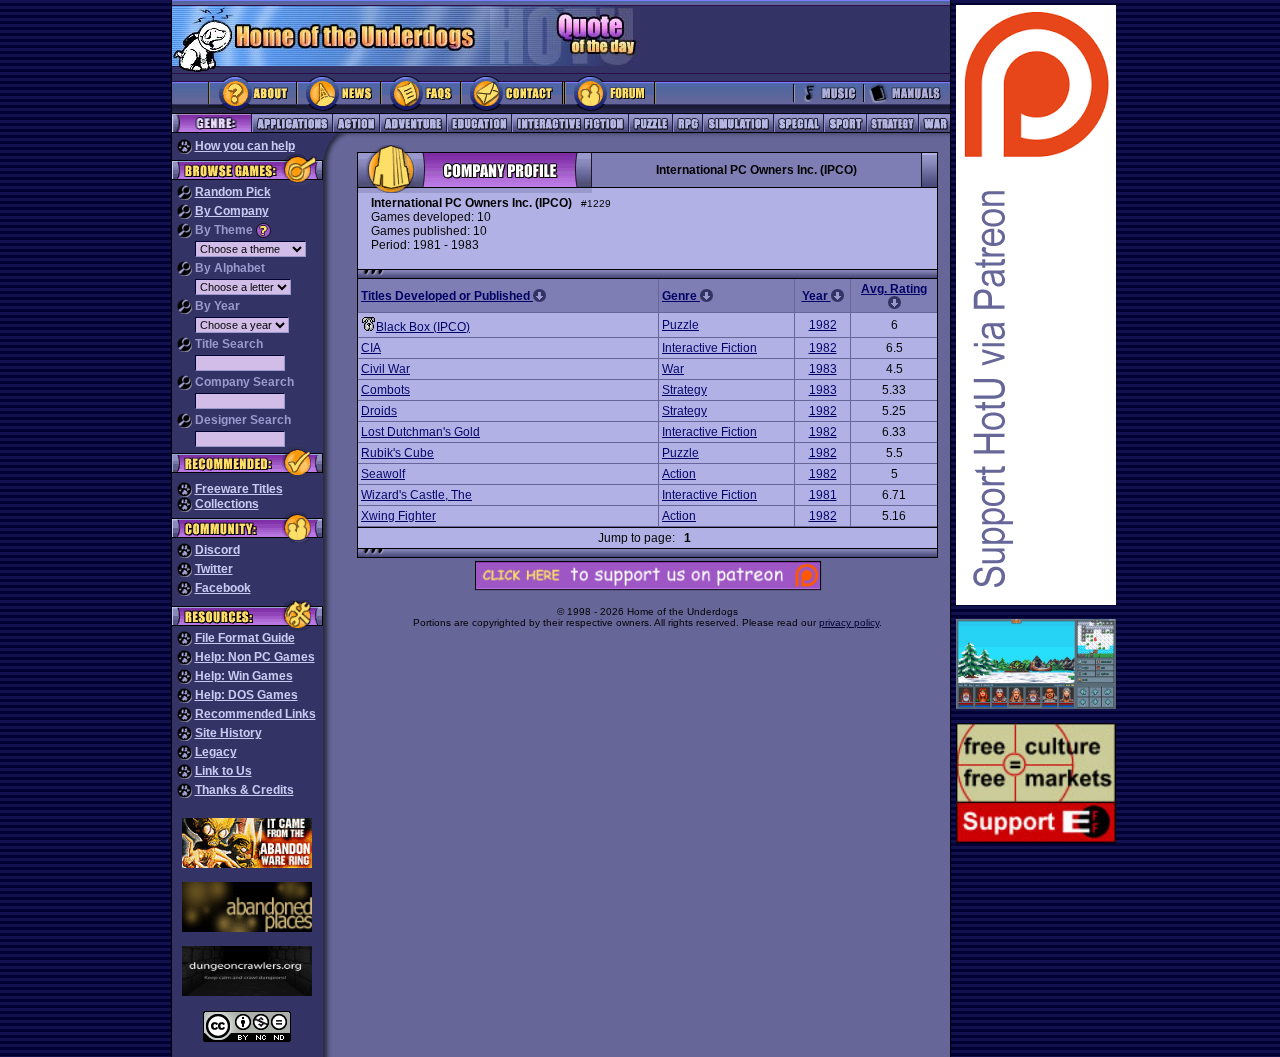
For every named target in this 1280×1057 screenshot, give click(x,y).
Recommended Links (255, 714)
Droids (379, 411)
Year (816, 296)
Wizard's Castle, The (416, 495)
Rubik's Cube (397, 453)
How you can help (245, 146)
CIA (371, 348)
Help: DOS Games (246, 695)
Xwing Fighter (398, 516)
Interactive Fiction (709, 348)
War (673, 369)
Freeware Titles (239, 489)
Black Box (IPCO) (423, 327)
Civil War (385, 369)
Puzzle (680, 325)
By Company (232, 211)
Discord (217, 550)
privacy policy (849, 622)
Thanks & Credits (244, 790)
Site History (228, 733)
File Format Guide (245, 638)
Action (679, 474)
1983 (823, 369)
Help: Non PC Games (255, 657)
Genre (681, 296)
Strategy (684, 390)
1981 (823, 495)
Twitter (214, 569)
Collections (227, 504)
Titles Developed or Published (447, 296)
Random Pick (233, 192)
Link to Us (223, 771)
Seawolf (383, 474)
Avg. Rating (894, 289)
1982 (823, 325)
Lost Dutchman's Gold (420, 432)
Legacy (216, 752)
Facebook (223, 588)
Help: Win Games (244, 676)
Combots (385, 390)
